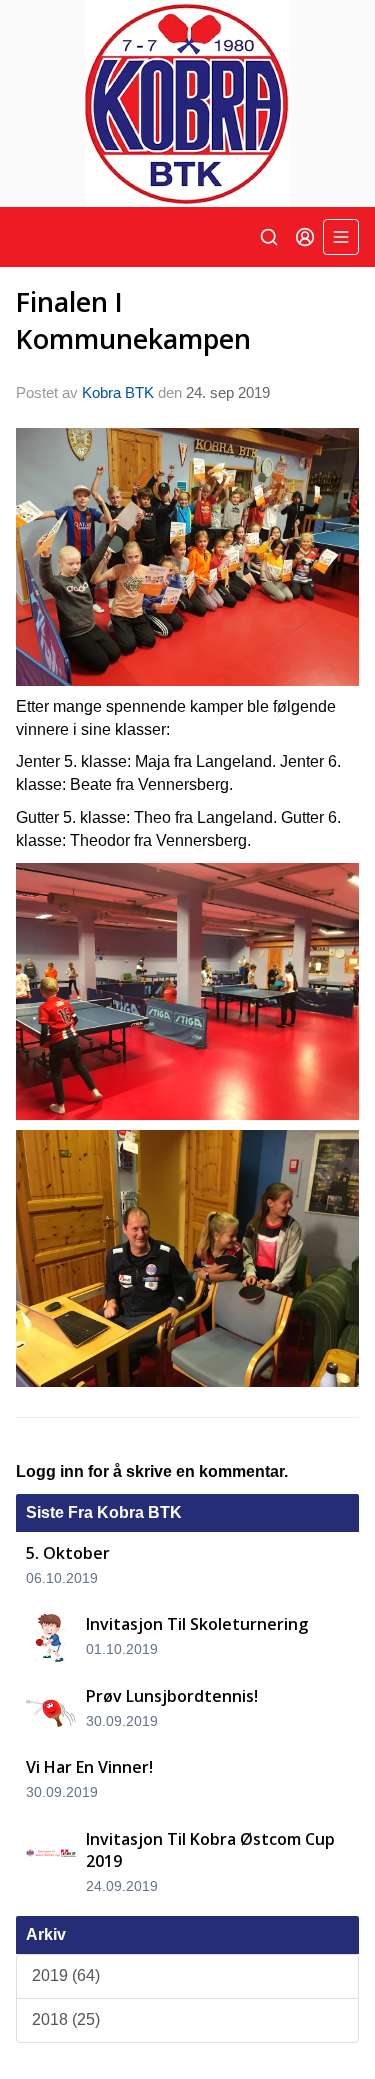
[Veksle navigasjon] (341, 237)
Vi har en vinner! (89, 1767)
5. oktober (68, 1553)
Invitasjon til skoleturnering (197, 1624)
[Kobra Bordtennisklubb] (187, 103)
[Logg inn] (305, 237)
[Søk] (269, 237)
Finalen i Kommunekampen (133, 320)
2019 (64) (66, 1975)
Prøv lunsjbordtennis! (172, 1696)
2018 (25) (66, 2019)
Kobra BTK (118, 392)
